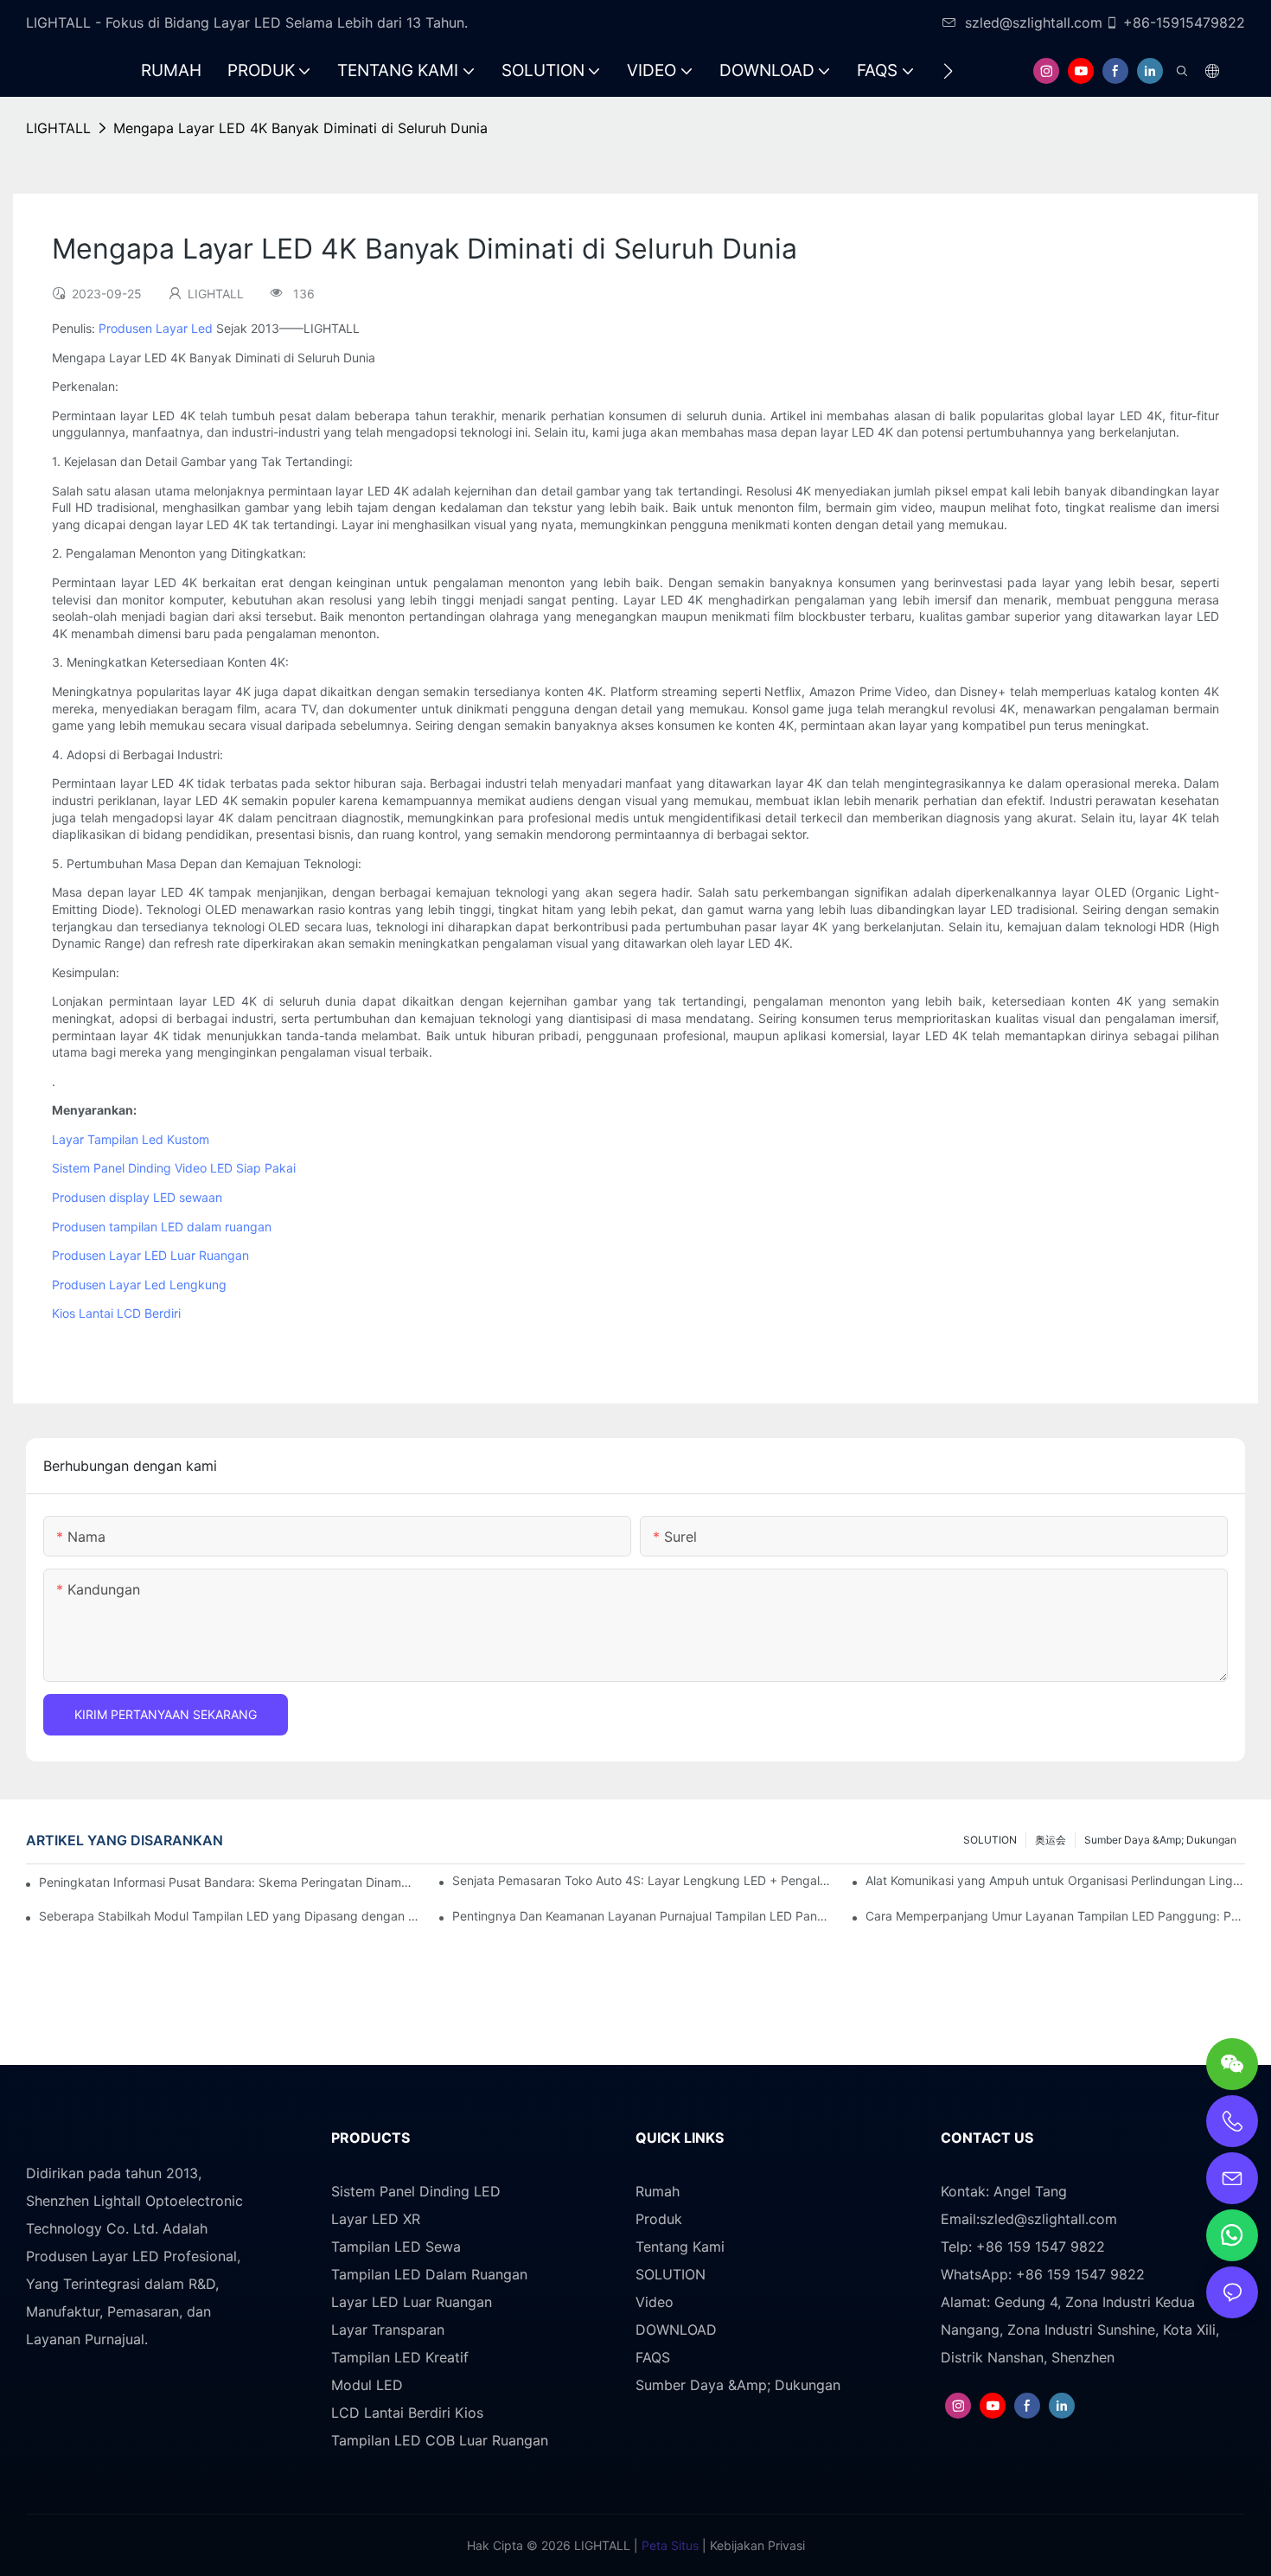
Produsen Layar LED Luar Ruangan (150, 1255)
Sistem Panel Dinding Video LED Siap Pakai (174, 1168)
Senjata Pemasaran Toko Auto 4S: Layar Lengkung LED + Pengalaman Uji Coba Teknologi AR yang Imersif (642, 1880)
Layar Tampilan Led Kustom (131, 1139)
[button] (948, 71)
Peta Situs (668, 2545)
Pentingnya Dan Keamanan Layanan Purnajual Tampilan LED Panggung (642, 1916)
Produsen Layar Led (156, 328)
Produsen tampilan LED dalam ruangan (162, 1227)
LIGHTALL (58, 128)
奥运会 (1051, 1840)
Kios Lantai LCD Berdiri (116, 1313)
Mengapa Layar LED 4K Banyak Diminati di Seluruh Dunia (300, 128)
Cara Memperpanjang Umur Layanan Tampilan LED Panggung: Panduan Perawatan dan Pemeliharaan (1055, 1916)
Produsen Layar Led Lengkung (139, 1285)
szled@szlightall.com (1034, 22)
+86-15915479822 (1184, 22)
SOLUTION (990, 1840)
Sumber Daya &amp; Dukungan (1160, 1840)
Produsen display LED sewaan (137, 1197)
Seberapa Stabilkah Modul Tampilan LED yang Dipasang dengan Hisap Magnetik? (229, 1916)
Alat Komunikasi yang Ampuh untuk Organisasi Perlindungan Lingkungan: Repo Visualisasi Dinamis (1055, 1880)
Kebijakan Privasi (756, 2545)
